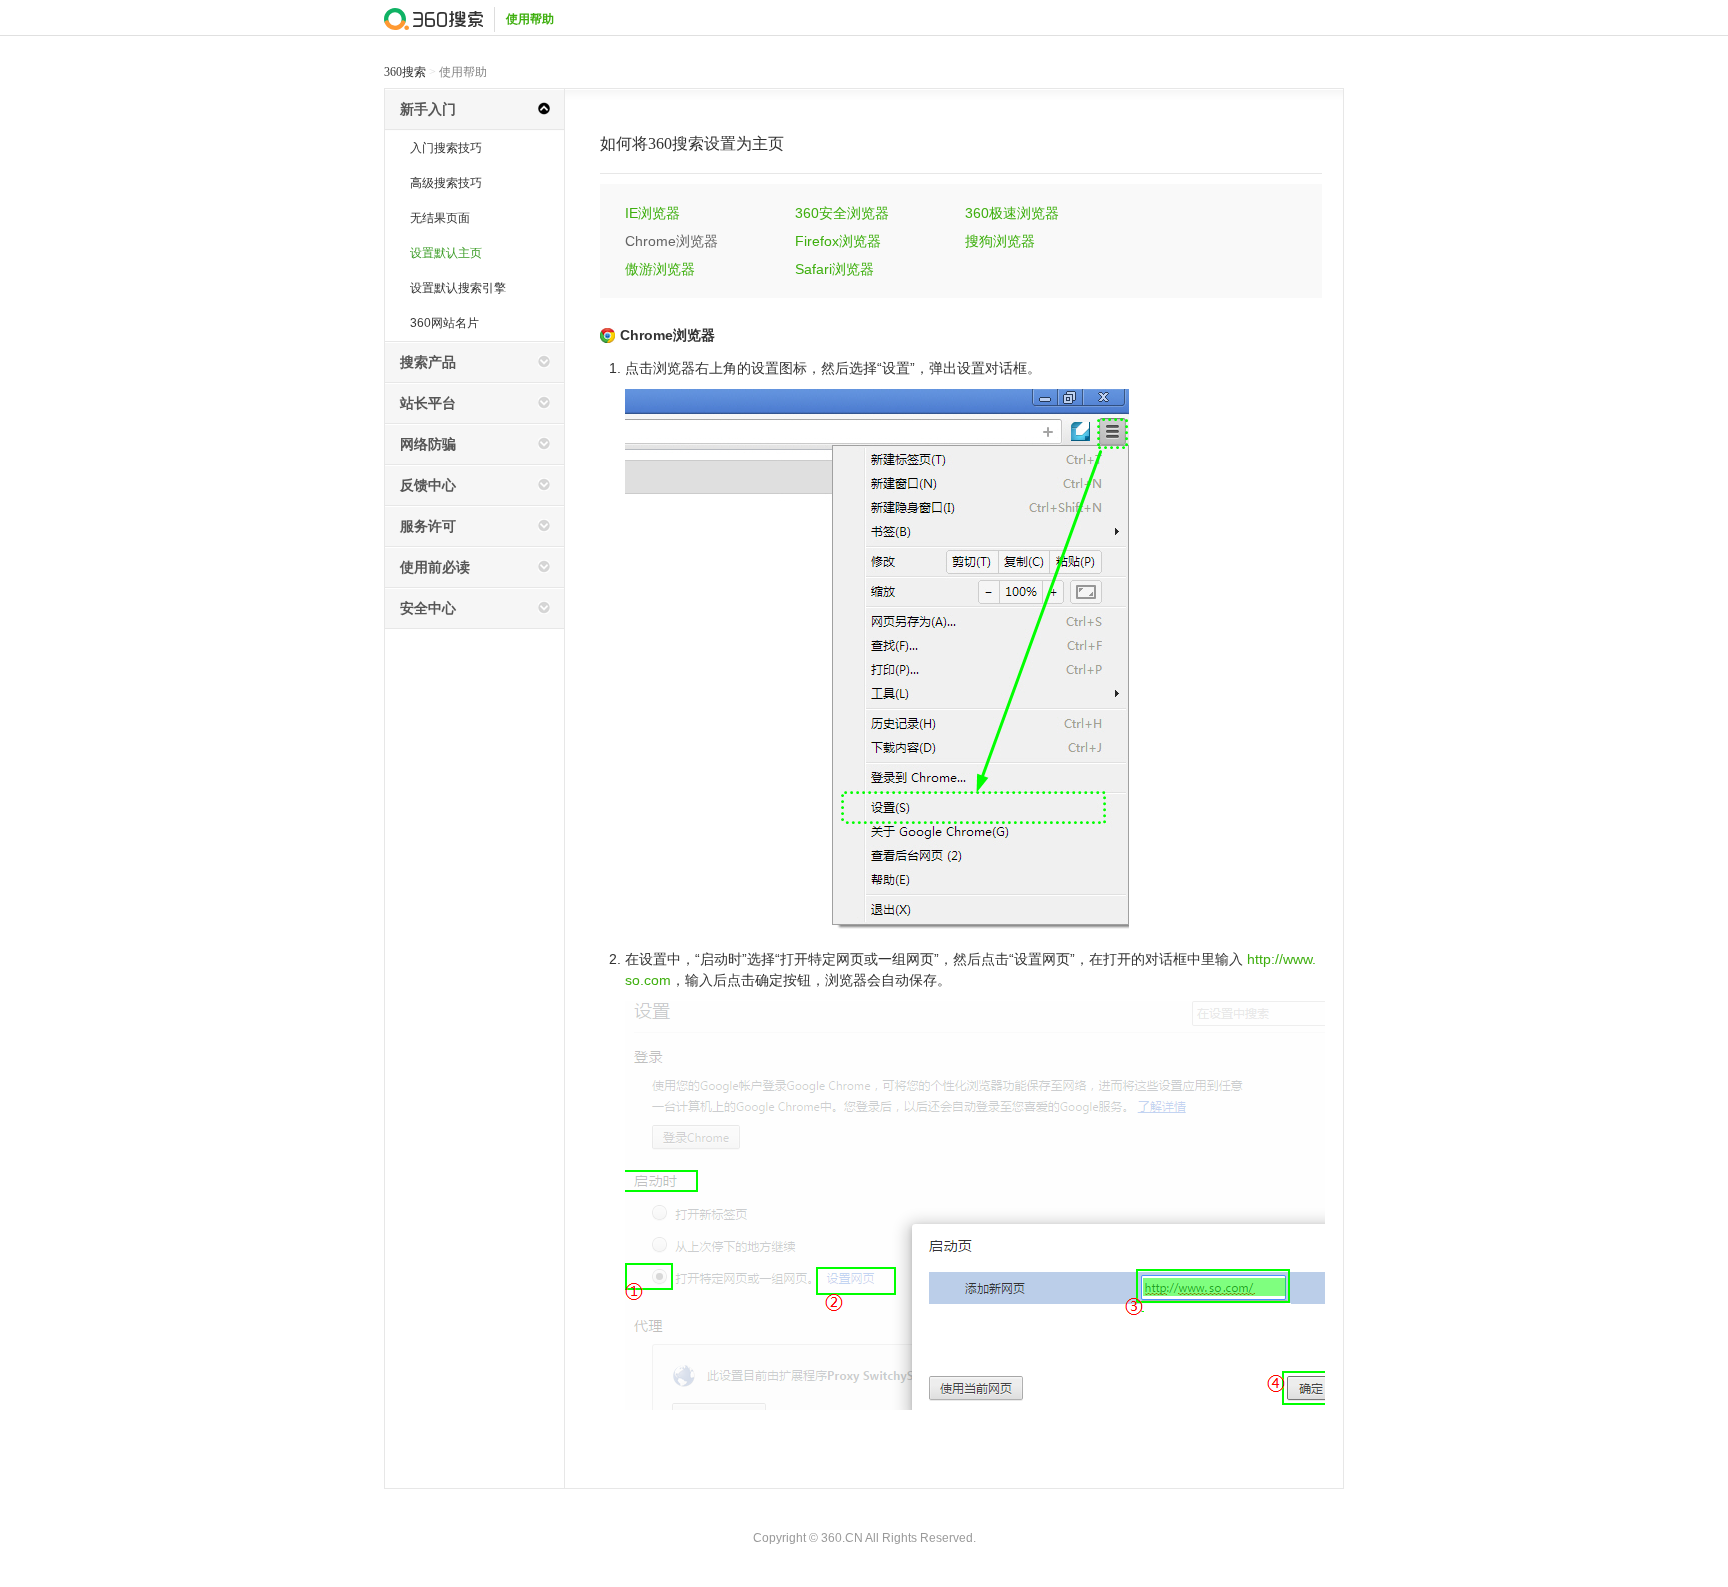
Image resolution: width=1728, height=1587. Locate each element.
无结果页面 (440, 218)
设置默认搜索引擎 (458, 288)
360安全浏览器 (842, 213)
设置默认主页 (446, 253)
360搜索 (405, 72)
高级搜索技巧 (446, 183)
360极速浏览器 (1012, 213)
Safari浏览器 (834, 269)
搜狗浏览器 (1000, 241)
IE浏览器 (652, 213)
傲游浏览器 (660, 269)
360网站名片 (444, 323)
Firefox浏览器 (838, 241)
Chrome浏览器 (671, 241)
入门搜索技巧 (446, 148)
